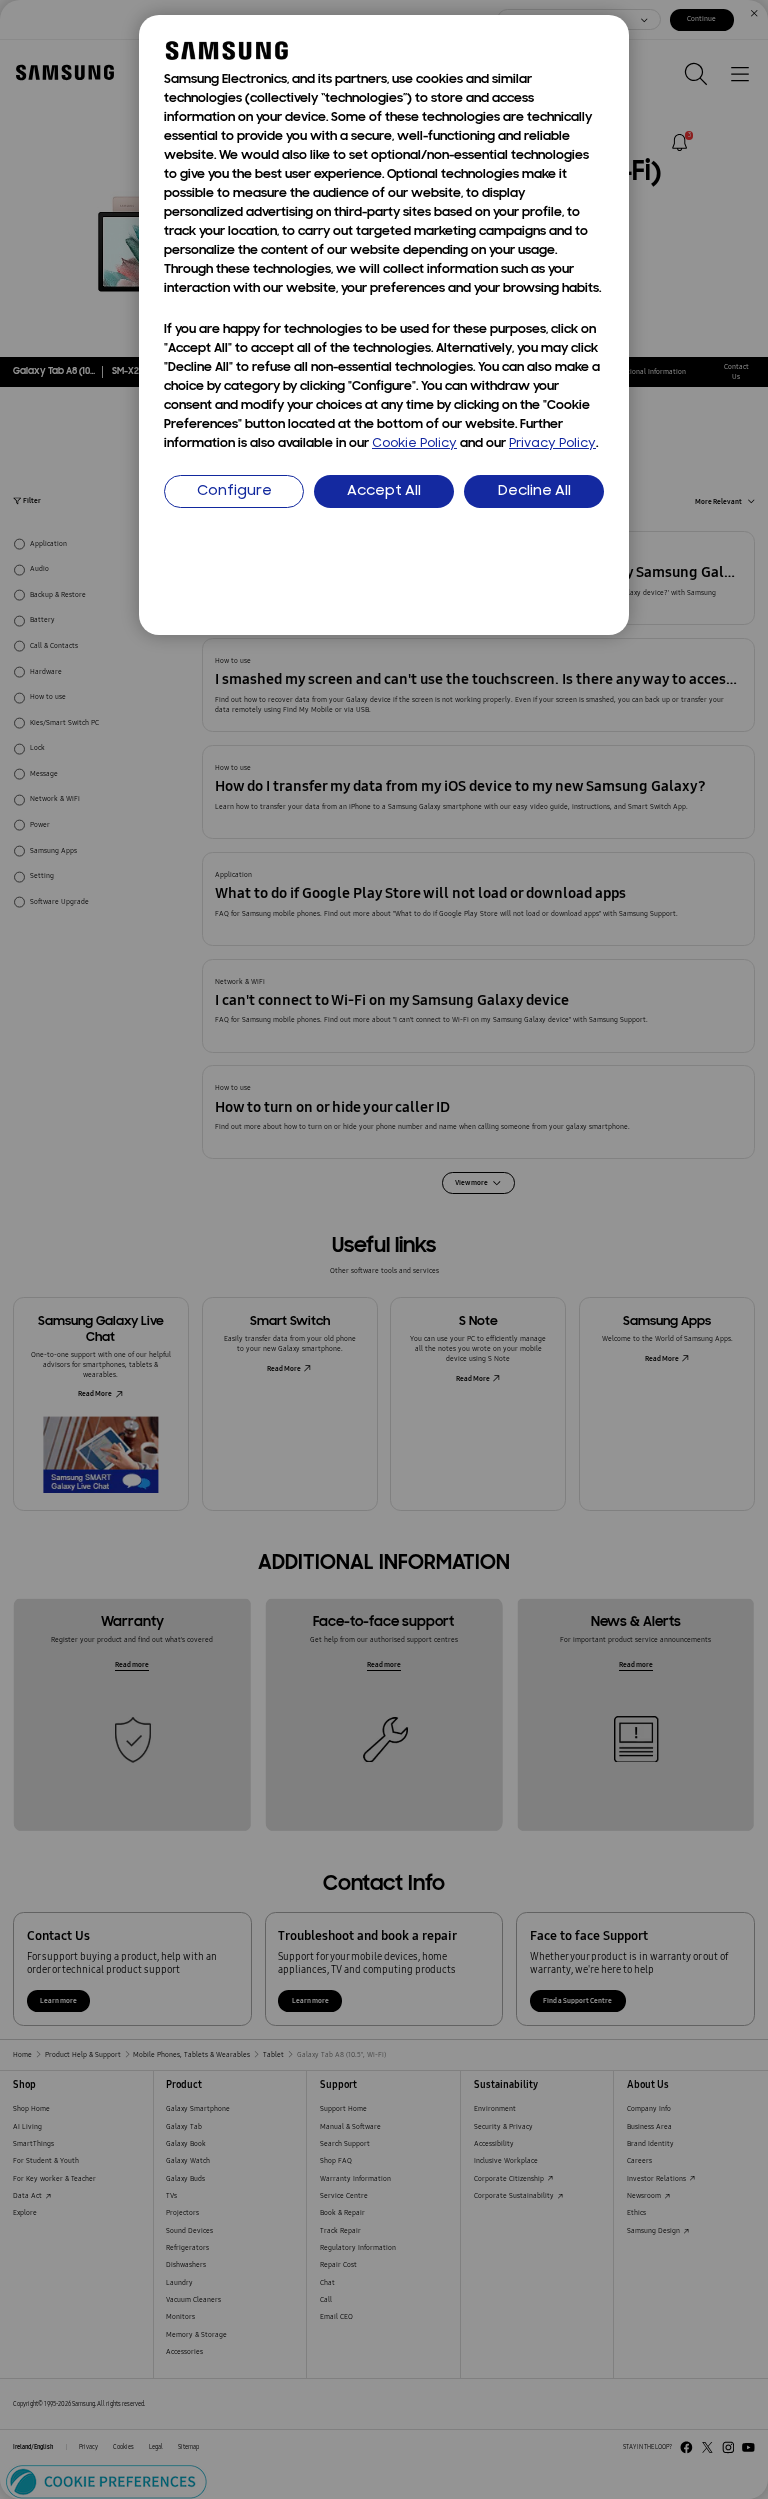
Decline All (534, 491)
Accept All (384, 491)
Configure (234, 491)
